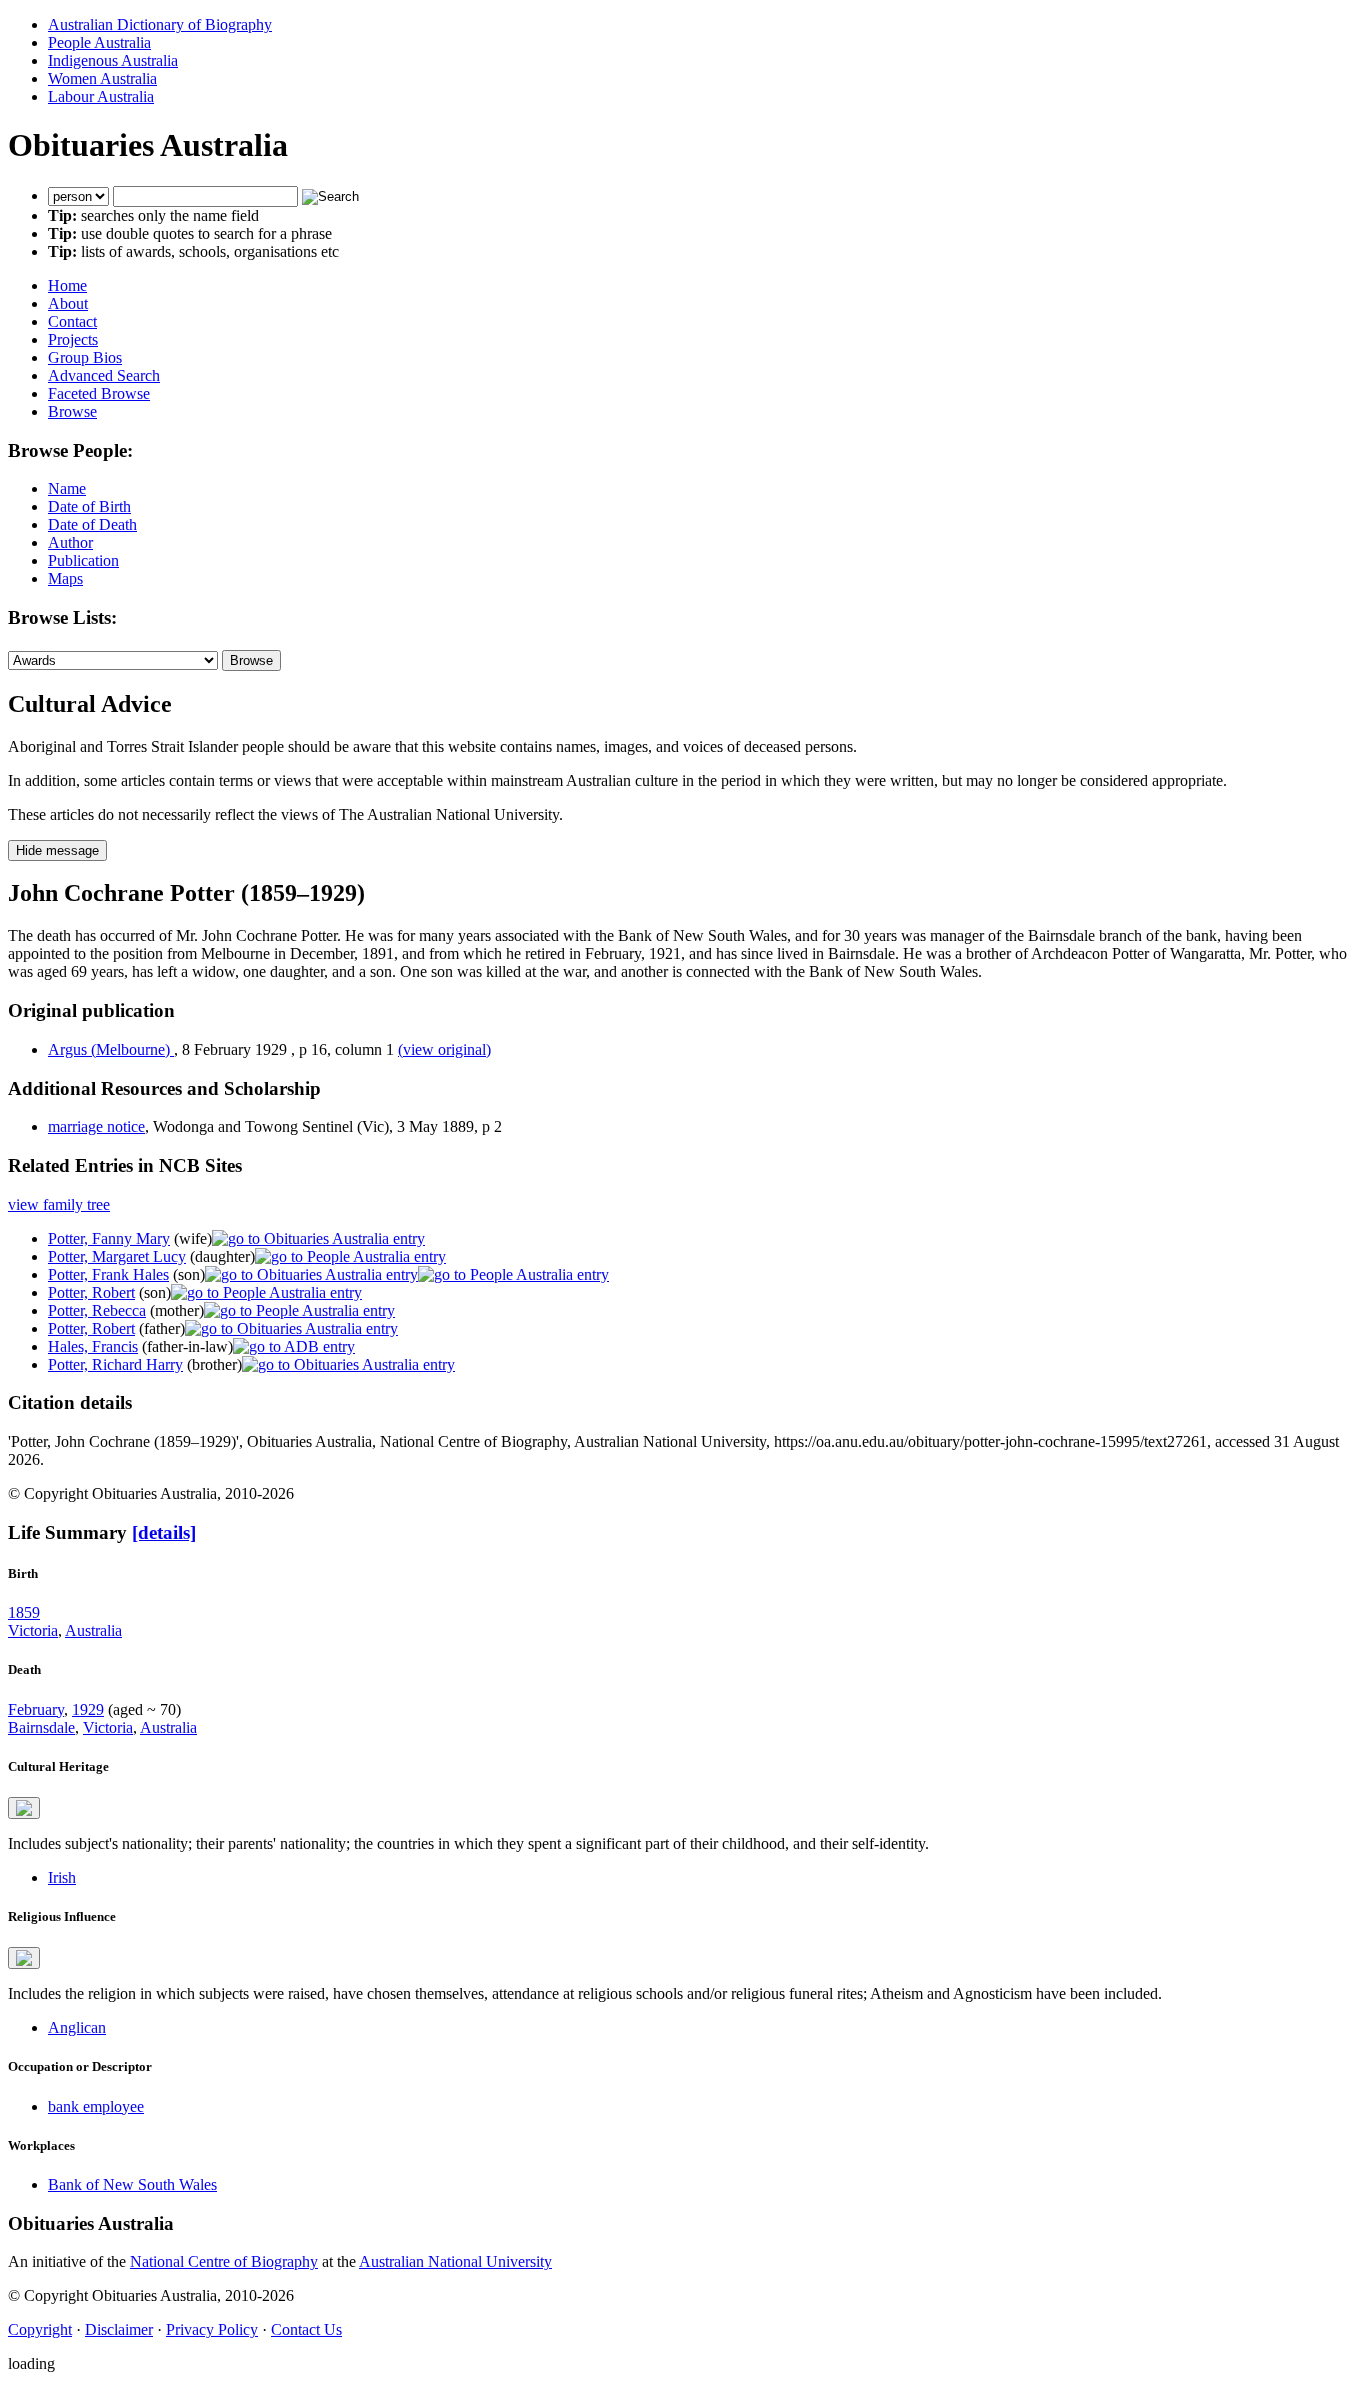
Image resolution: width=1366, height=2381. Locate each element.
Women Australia (102, 78)
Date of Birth (89, 506)
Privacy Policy (212, 2329)
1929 (88, 1709)
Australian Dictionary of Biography (160, 24)
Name (67, 488)
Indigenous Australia (113, 60)
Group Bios (85, 357)
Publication (83, 560)
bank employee (96, 2106)
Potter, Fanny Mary (109, 1238)
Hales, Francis (93, 1346)
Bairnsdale (41, 1727)
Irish (62, 1877)
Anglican (77, 2027)
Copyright (40, 2329)
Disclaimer (119, 2329)
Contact (72, 321)
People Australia (99, 42)
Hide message (57, 850)
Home (67, 285)
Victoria (33, 1630)
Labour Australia (101, 96)
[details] (164, 1532)
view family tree (59, 1204)
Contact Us (306, 2329)
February (36, 1709)
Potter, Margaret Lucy (117, 1256)
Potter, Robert (91, 1292)
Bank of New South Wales (132, 2184)
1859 (24, 1612)
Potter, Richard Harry (115, 1364)
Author (70, 542)
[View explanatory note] (24, 1808)
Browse (72, 411)
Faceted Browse (99, 393)
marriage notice (96, 1126)
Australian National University (455, 2261)
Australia (93, 1630)
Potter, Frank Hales (108, 1274)
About (68, 303)
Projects (73, 339)
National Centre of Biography (224, 2261)
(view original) (444, 1049)
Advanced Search (104, 375)
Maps (65, 578)
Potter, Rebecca (97, 1310)
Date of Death (92, 524)
